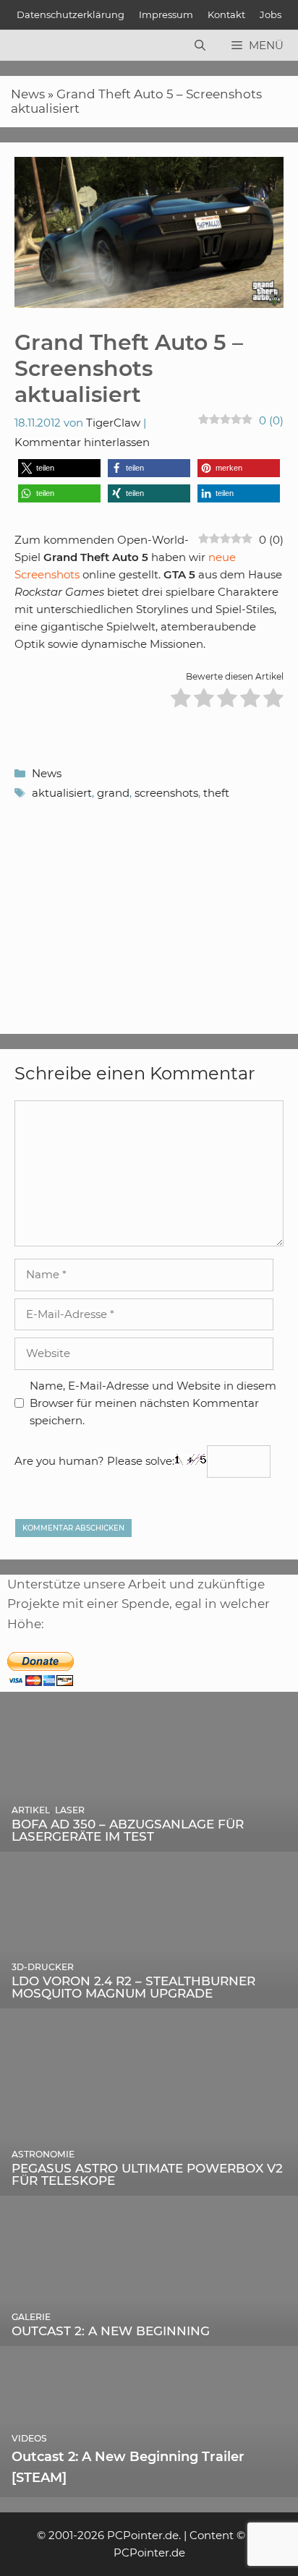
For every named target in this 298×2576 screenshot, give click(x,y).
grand (113, 793)
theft (216, 793)
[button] (59, 468)
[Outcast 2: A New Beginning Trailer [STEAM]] (149, 2487)
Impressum (166, 14)
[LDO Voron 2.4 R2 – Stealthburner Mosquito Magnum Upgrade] (149, 1998)
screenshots (166, 793)
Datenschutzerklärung (71, 14)
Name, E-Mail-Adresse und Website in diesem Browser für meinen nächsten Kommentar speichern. (153, 1403)
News (28, 94)
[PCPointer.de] (43, 46)
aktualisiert (62, 793)
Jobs (271, 14)
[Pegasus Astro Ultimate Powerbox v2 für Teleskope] (149, 2186)
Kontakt (226, 14)
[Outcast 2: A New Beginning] (149, 2336)
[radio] (181, 700)
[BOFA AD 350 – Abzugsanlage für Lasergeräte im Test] (149, 1841)
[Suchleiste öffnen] (200, 46)
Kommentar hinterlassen (82, 442)
